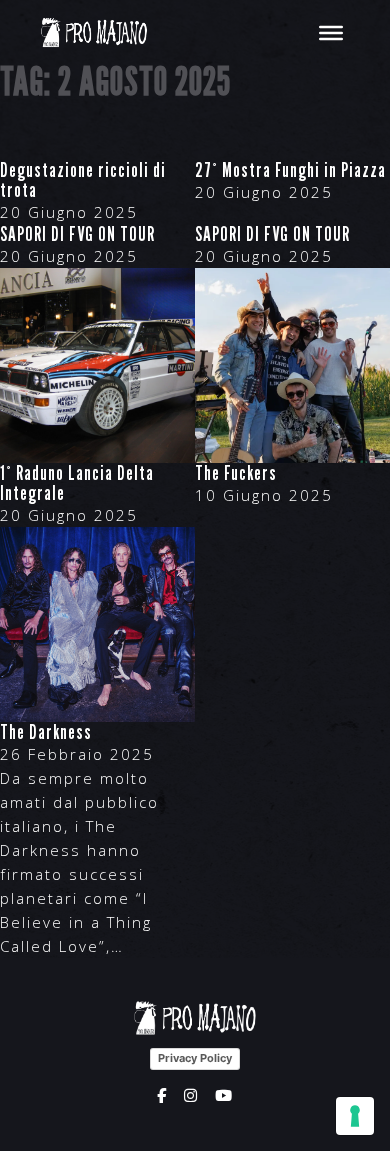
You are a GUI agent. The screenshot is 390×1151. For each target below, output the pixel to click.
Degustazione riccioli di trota (83, 180)
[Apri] (331, 32)
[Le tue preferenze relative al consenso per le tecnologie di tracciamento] (355, 1116)
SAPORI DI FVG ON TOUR (77, 234)
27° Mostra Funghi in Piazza (290, 170)
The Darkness (46, 732)
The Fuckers (236, 473)
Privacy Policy (195, 1058)
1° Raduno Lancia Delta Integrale (77, 483)
